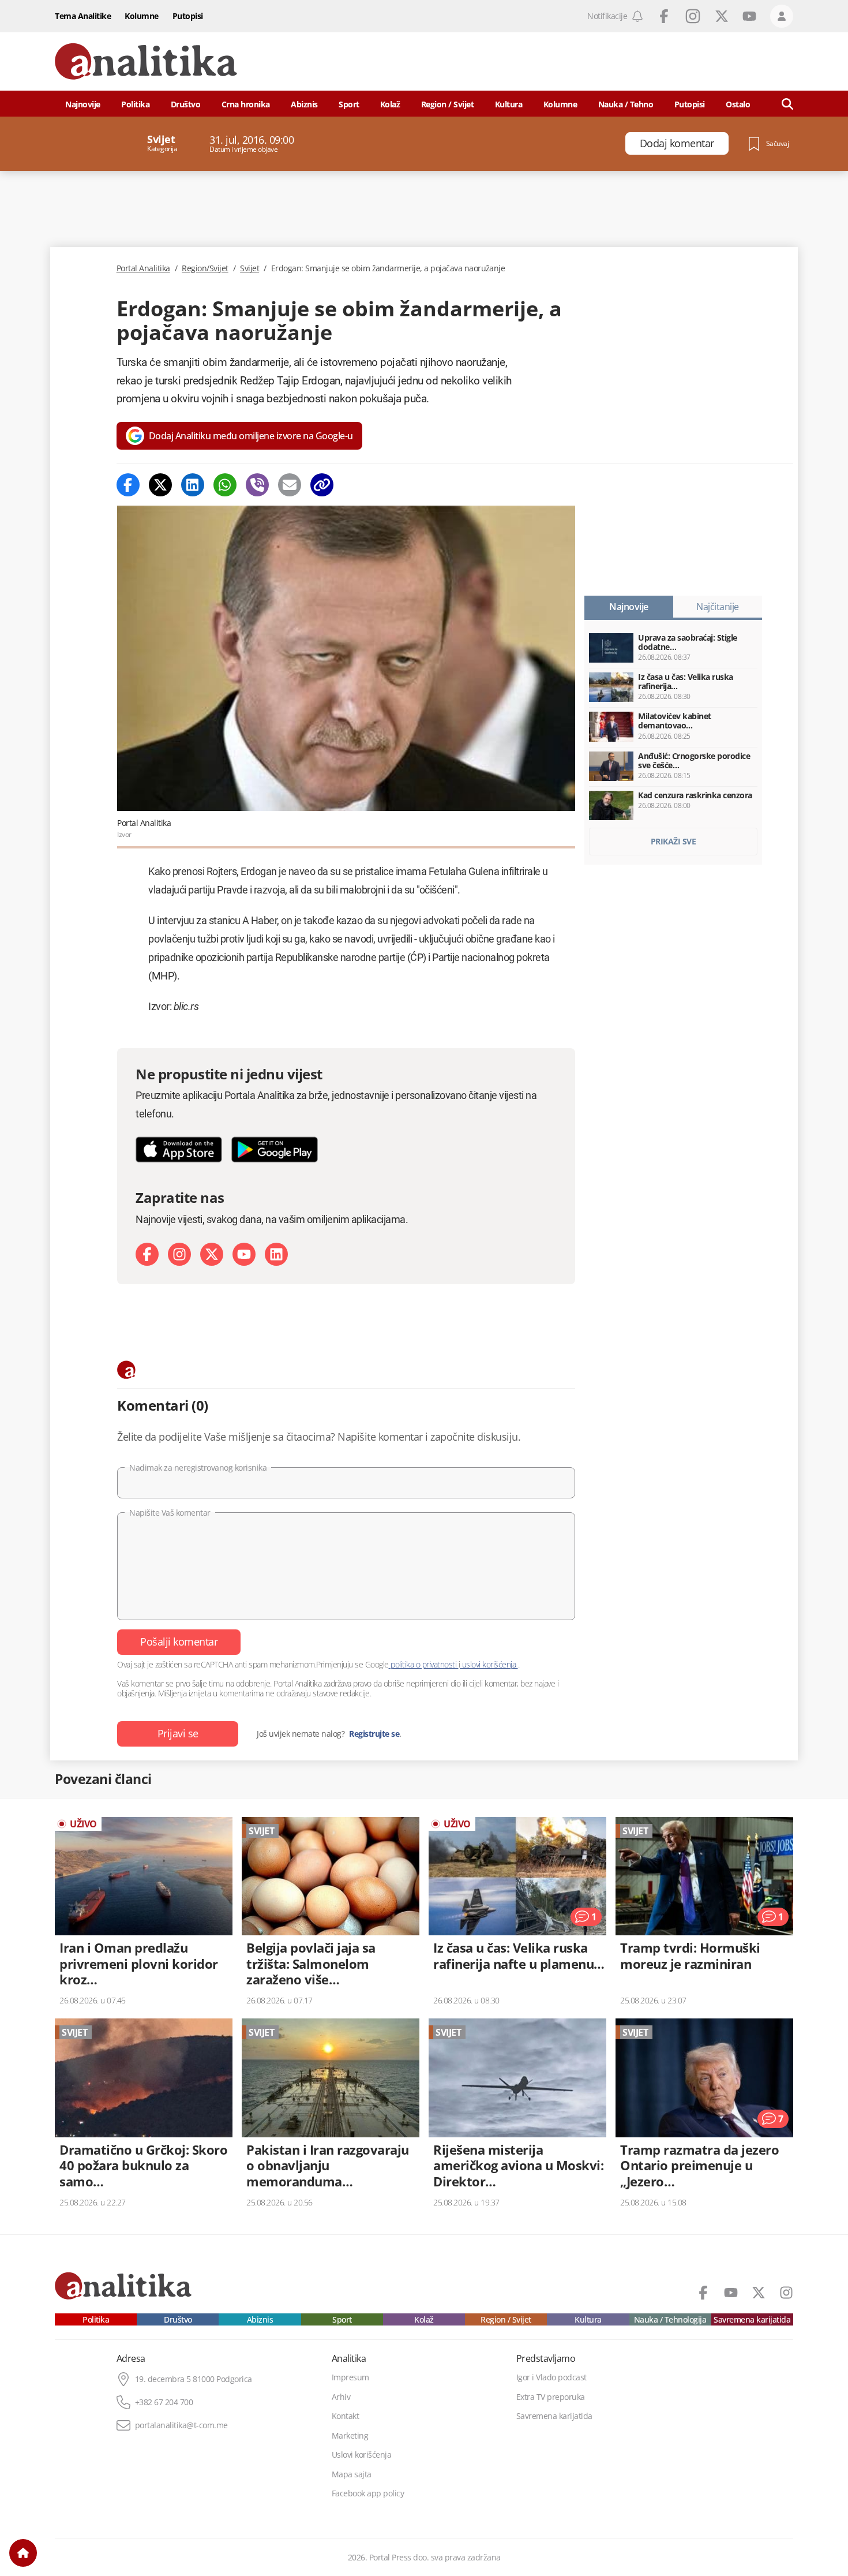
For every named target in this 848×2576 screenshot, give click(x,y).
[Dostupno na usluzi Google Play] (275, 1149)
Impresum (350, 2377)
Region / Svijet (448, 104)
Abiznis (304, 104)
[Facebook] (128, 485)
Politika (135, 104)
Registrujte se (374, 1734)
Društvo (186, 104)
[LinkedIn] (276, 1254)
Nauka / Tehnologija (670, 2320)
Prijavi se (178, 1733)
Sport (349, 104)
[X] (212, 1254)
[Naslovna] (23, 2553)
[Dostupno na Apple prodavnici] (179, 1149)
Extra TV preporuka (551, 2397)
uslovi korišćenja (489, 1664)
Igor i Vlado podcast (551, 2377)
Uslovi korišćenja (362, 2455)
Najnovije (83, 104)
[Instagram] (179, 1254)
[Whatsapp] (225, 485)
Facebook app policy (368, 2493)
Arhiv (341, 2397)
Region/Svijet (205, 268)
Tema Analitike (83, 16)
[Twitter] (160, 485)
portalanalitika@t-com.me (181, 2425)
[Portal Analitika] (146, 61)
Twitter (722, 16)
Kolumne (142, 16)
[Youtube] (244, 1254)
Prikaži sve (673, 841)
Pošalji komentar (179, 1642)
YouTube (749, 16)
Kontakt (346, 2416)
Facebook (664, 16)
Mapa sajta (352, 2474)
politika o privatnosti (424, 1664)
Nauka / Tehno (626, 104)
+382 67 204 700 (164, 2402)
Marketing (350, 2436)
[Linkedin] (193, 485)
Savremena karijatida (752, 2320)
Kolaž (390, 104)
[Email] (290, 485)
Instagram (693, 16)
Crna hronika (246, 104)
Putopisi (188, 16)
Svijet (249, 268)
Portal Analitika (143, 268)
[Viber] (257, 485)
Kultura (509, 104)
